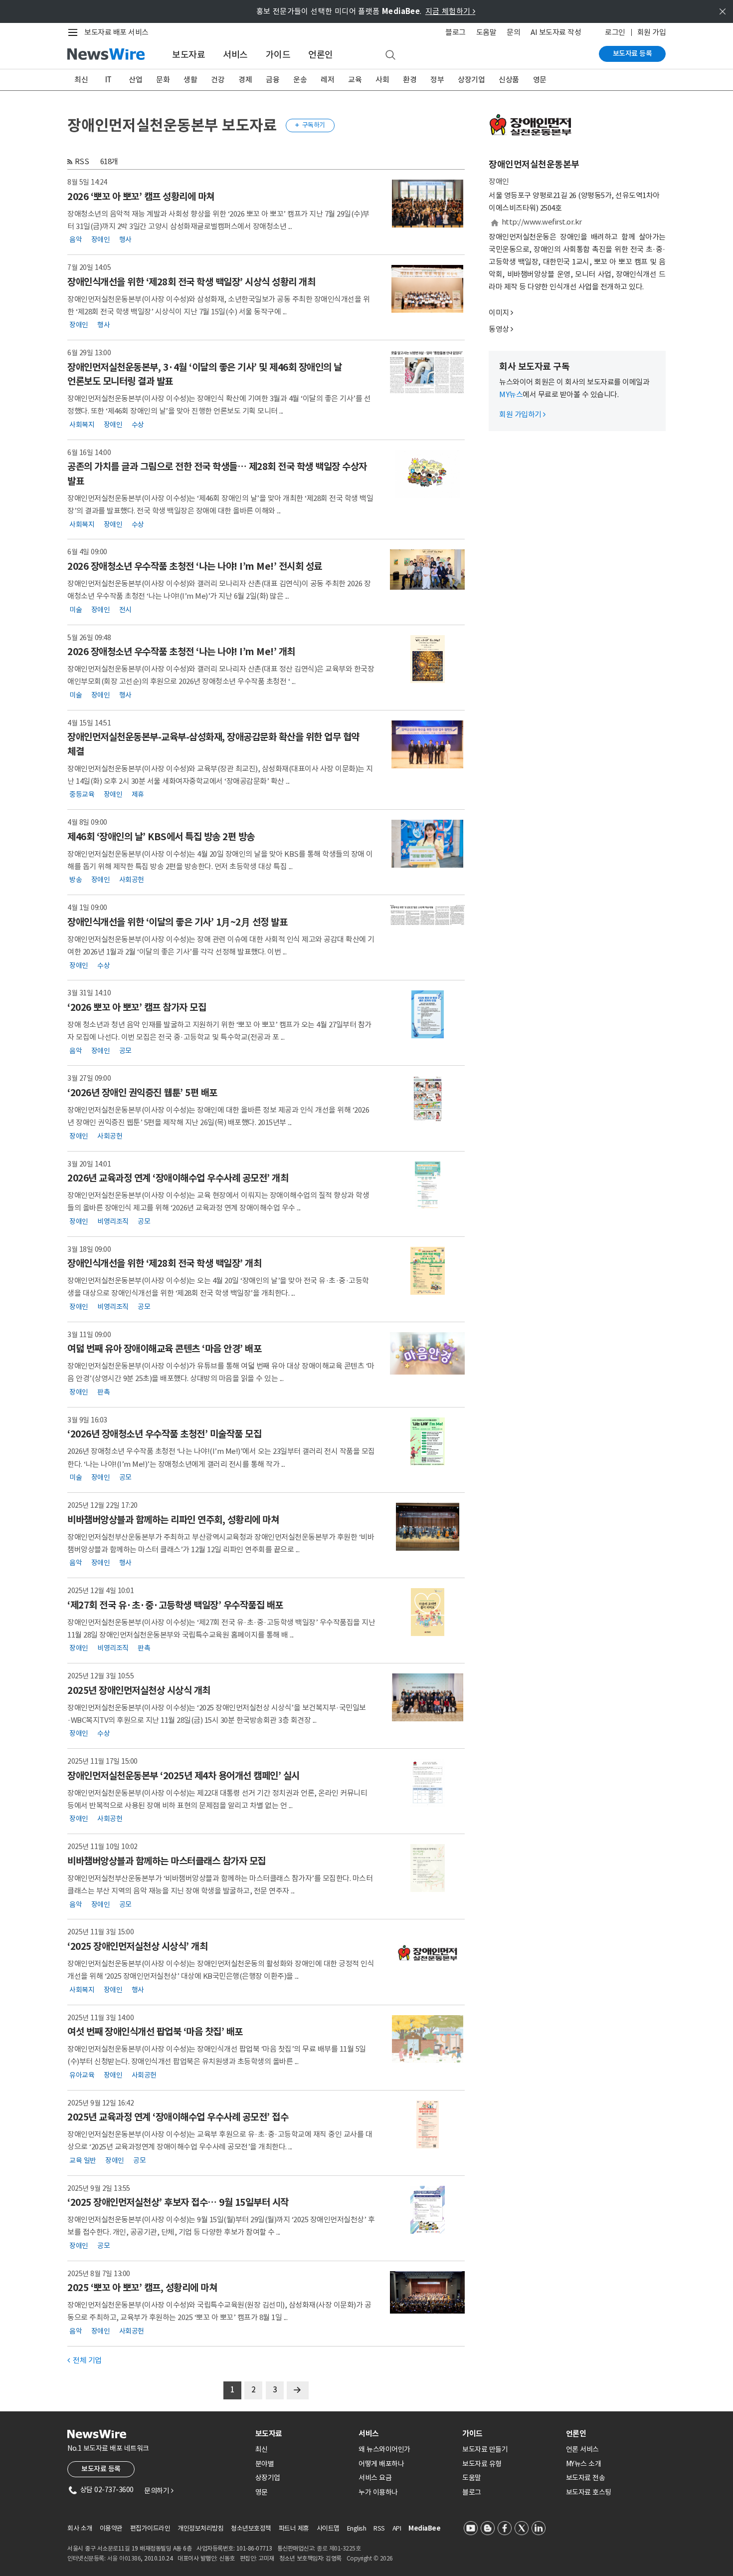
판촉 (103, 1392)
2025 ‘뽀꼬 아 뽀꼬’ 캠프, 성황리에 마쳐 (142, 2288)
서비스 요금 (375, 2478)
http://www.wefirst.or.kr (542, 222)
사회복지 (82, 424)
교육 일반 (83, 2160)
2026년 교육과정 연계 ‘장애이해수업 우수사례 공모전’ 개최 (178, 1178)
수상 (138, 424)
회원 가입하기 (522, 414)
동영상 (499, 329)
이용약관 (111, 2528)
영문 (540, 80)
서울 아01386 (124, 2558)
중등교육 (82, 794)
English (357, 2528)
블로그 (456, 32)
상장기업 (471, 80)
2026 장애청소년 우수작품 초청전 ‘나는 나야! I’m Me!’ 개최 (181, 652)
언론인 (321, 55)
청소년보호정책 (251, 2528)
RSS (82, 161)
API (397, 2528)
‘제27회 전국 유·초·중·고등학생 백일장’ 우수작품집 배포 (175, 1605)
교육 (355, 80)
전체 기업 (85, 2360)
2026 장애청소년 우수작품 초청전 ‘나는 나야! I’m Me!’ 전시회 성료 (195, 566)
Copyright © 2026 (370, 2558)
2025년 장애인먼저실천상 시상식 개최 (139, 1690)
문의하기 (159, 2491)
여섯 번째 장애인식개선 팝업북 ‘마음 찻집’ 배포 (155, 2032)
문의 (513, 32)
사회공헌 (132, 880)
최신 (81, 80)
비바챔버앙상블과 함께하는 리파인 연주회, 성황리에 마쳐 (173, 1520)
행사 (125, 239)
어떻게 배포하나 (381, 2464)
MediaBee (424, 2528)
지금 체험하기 (451, 11)
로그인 (615, 32)
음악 (76, 239)
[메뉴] (75, 32)
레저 (327, 80)
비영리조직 (113, 1221)
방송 (76, 880)
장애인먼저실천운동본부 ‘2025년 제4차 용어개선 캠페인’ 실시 (183, 1776)
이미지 (499, 313)
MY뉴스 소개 (584, 2464)
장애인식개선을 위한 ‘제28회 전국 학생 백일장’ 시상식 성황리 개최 (191, 282)
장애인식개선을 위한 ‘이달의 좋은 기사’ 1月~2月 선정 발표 (177, 922)
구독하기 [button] (310, 125)
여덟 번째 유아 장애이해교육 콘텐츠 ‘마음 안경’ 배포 (164, 1349)
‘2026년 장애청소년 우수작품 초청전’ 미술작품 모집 (164, 1434)
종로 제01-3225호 (339, 2548)
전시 (125, 609)
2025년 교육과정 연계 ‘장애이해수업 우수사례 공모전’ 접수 (178, 2117)
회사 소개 (80, 2528)
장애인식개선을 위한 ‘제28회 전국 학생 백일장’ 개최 (164, 1263)
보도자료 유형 (482, 2464)
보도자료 (188, 55)
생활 (190, 80)
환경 (410, 80)
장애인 (101, 239)
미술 (76, 609)
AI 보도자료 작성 (556, 32)
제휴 (138, 794)
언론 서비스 (582, 2449)
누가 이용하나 (378, 2492)
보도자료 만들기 (485, 2449)
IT (108, 80)
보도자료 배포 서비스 (116, 32)
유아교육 (82, 2075)
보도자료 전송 (586, 2478)
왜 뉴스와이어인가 (384, 2449)
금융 (273, 80)
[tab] (303, 2434)
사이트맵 (328, 2528)
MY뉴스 (511, 394)
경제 (245, 80)
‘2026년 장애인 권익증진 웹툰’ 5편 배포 (142, 1093)
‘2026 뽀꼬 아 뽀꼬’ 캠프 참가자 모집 (137, 1007)
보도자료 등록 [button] (101, 2469)
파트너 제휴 (294, 2528)
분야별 (265, 2464)
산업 (135, 80)
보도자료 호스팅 (589, 2492)
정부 (437, 80)
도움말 (486, 32)
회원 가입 (652, 32)
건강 (218, 80)
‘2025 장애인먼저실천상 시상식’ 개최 (137, 1946)
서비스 (235, 55)
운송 (300, 80)
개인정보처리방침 (200, 2528)
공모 (125, 1050)
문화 (163, 80)
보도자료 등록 (633, 53)
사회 (382, 80)
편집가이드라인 (150, 2528)
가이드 (278, 55)
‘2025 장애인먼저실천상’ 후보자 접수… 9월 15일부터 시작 (178, 2202)
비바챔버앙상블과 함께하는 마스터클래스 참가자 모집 (167, 1861)
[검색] (390, 55)
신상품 (509, 80)
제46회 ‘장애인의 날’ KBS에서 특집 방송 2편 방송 (161, 837)
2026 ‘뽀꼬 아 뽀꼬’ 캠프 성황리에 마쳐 (141, 197)
